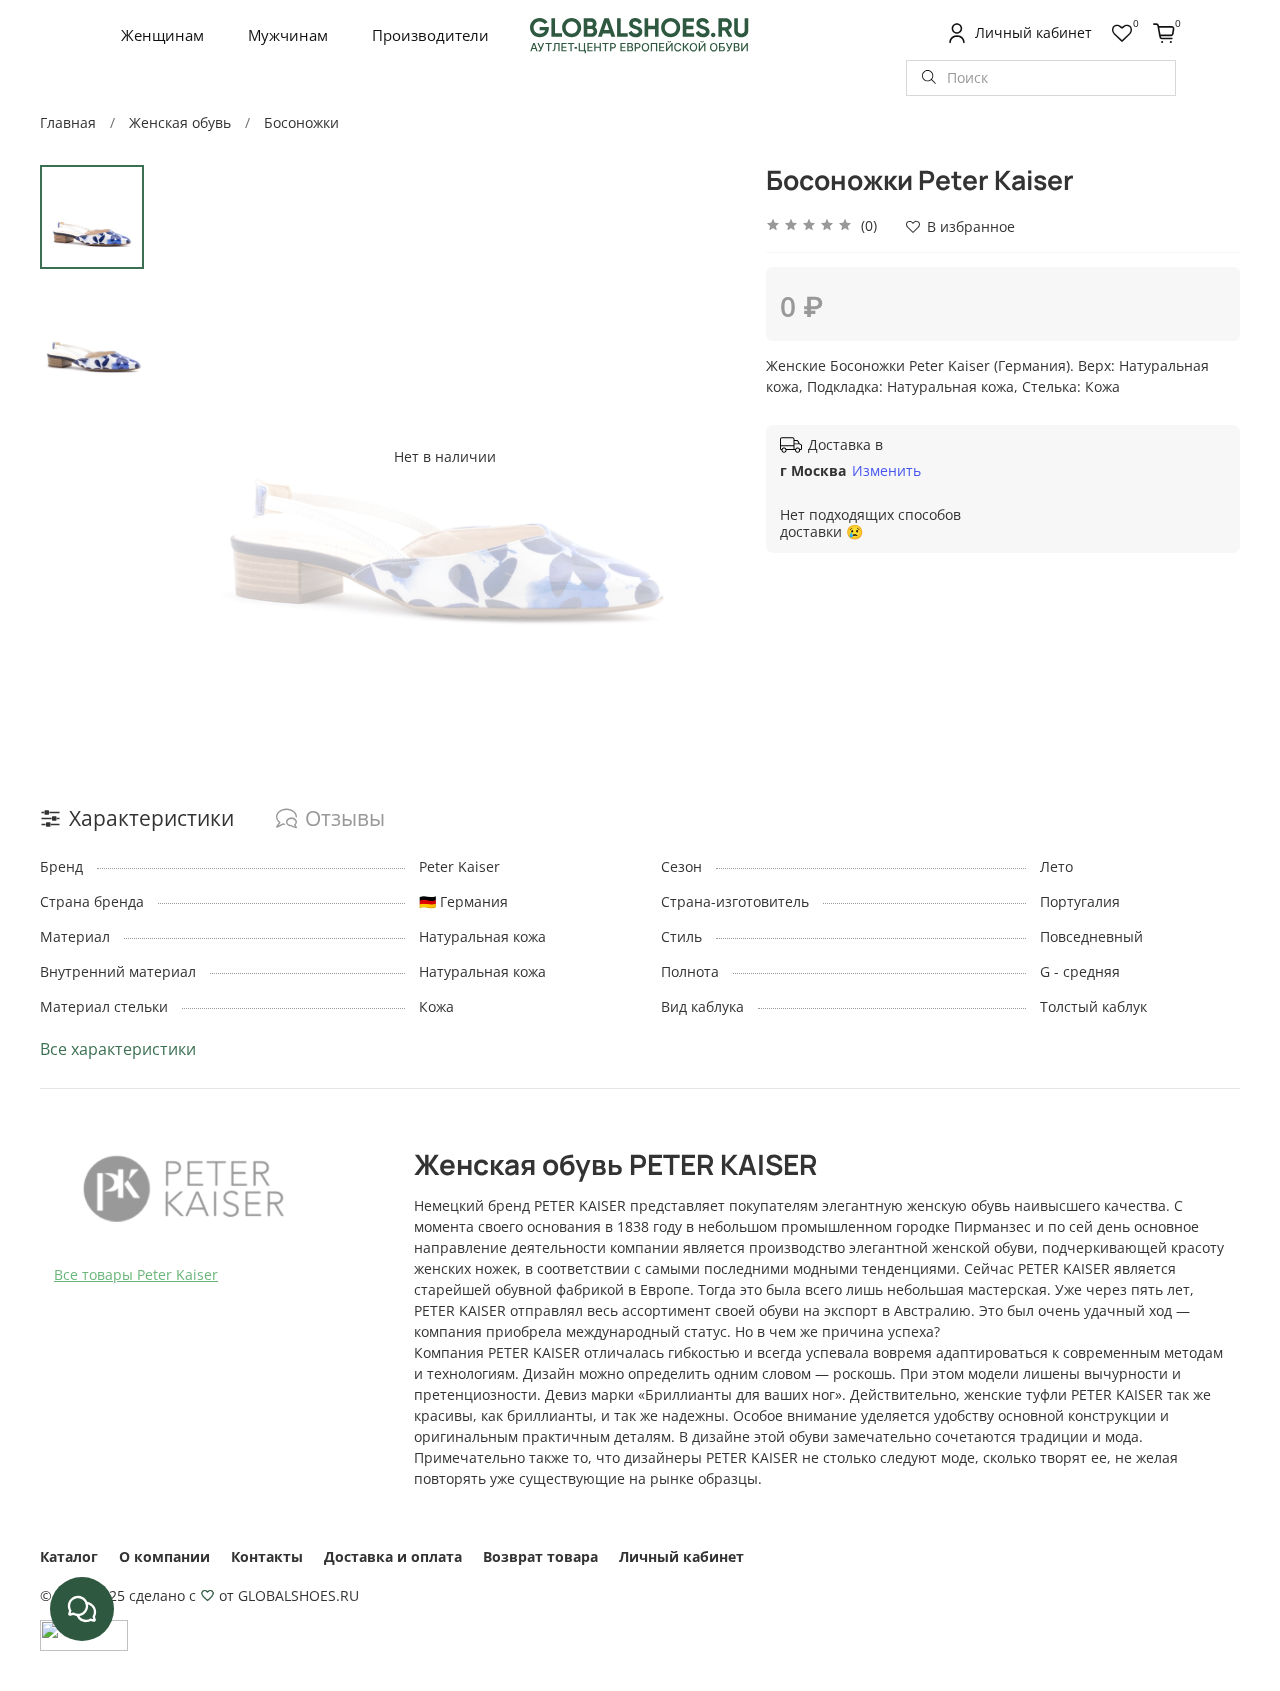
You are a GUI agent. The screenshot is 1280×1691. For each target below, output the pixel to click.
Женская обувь (180, 122)
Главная (68, 122)
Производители (430, 35)
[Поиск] (929, 78)
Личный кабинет (681, 1556)
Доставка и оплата (393, 1556)
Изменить (886, 471)
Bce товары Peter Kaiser (136, 1274)
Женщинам (162, 35)
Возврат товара (540, 1556)
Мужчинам (288, 35)
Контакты (267, 1556)
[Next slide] (701, 456)
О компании (164, 1556)
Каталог (69, 1556)
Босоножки (301, 122)
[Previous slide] (189, 456)
